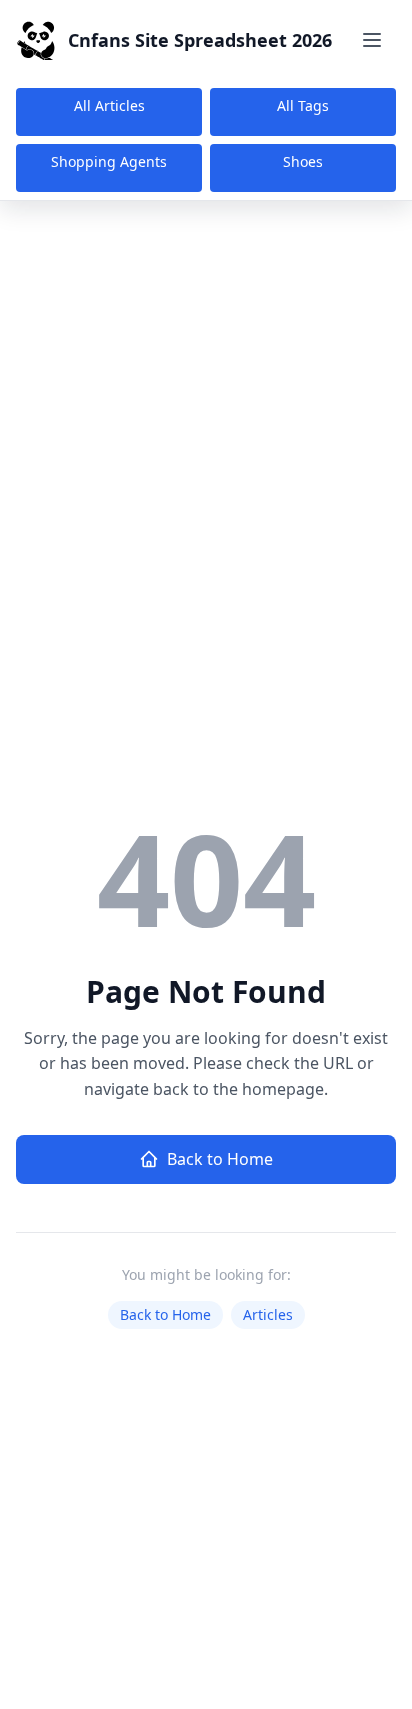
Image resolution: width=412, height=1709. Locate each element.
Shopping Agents (109, 161)
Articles (268, 1314)
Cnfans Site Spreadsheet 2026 (200, 40)
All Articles (109, 105)
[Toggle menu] (372, 40)
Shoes (303, 161)
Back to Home (220, 1159)
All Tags (303, 105)
